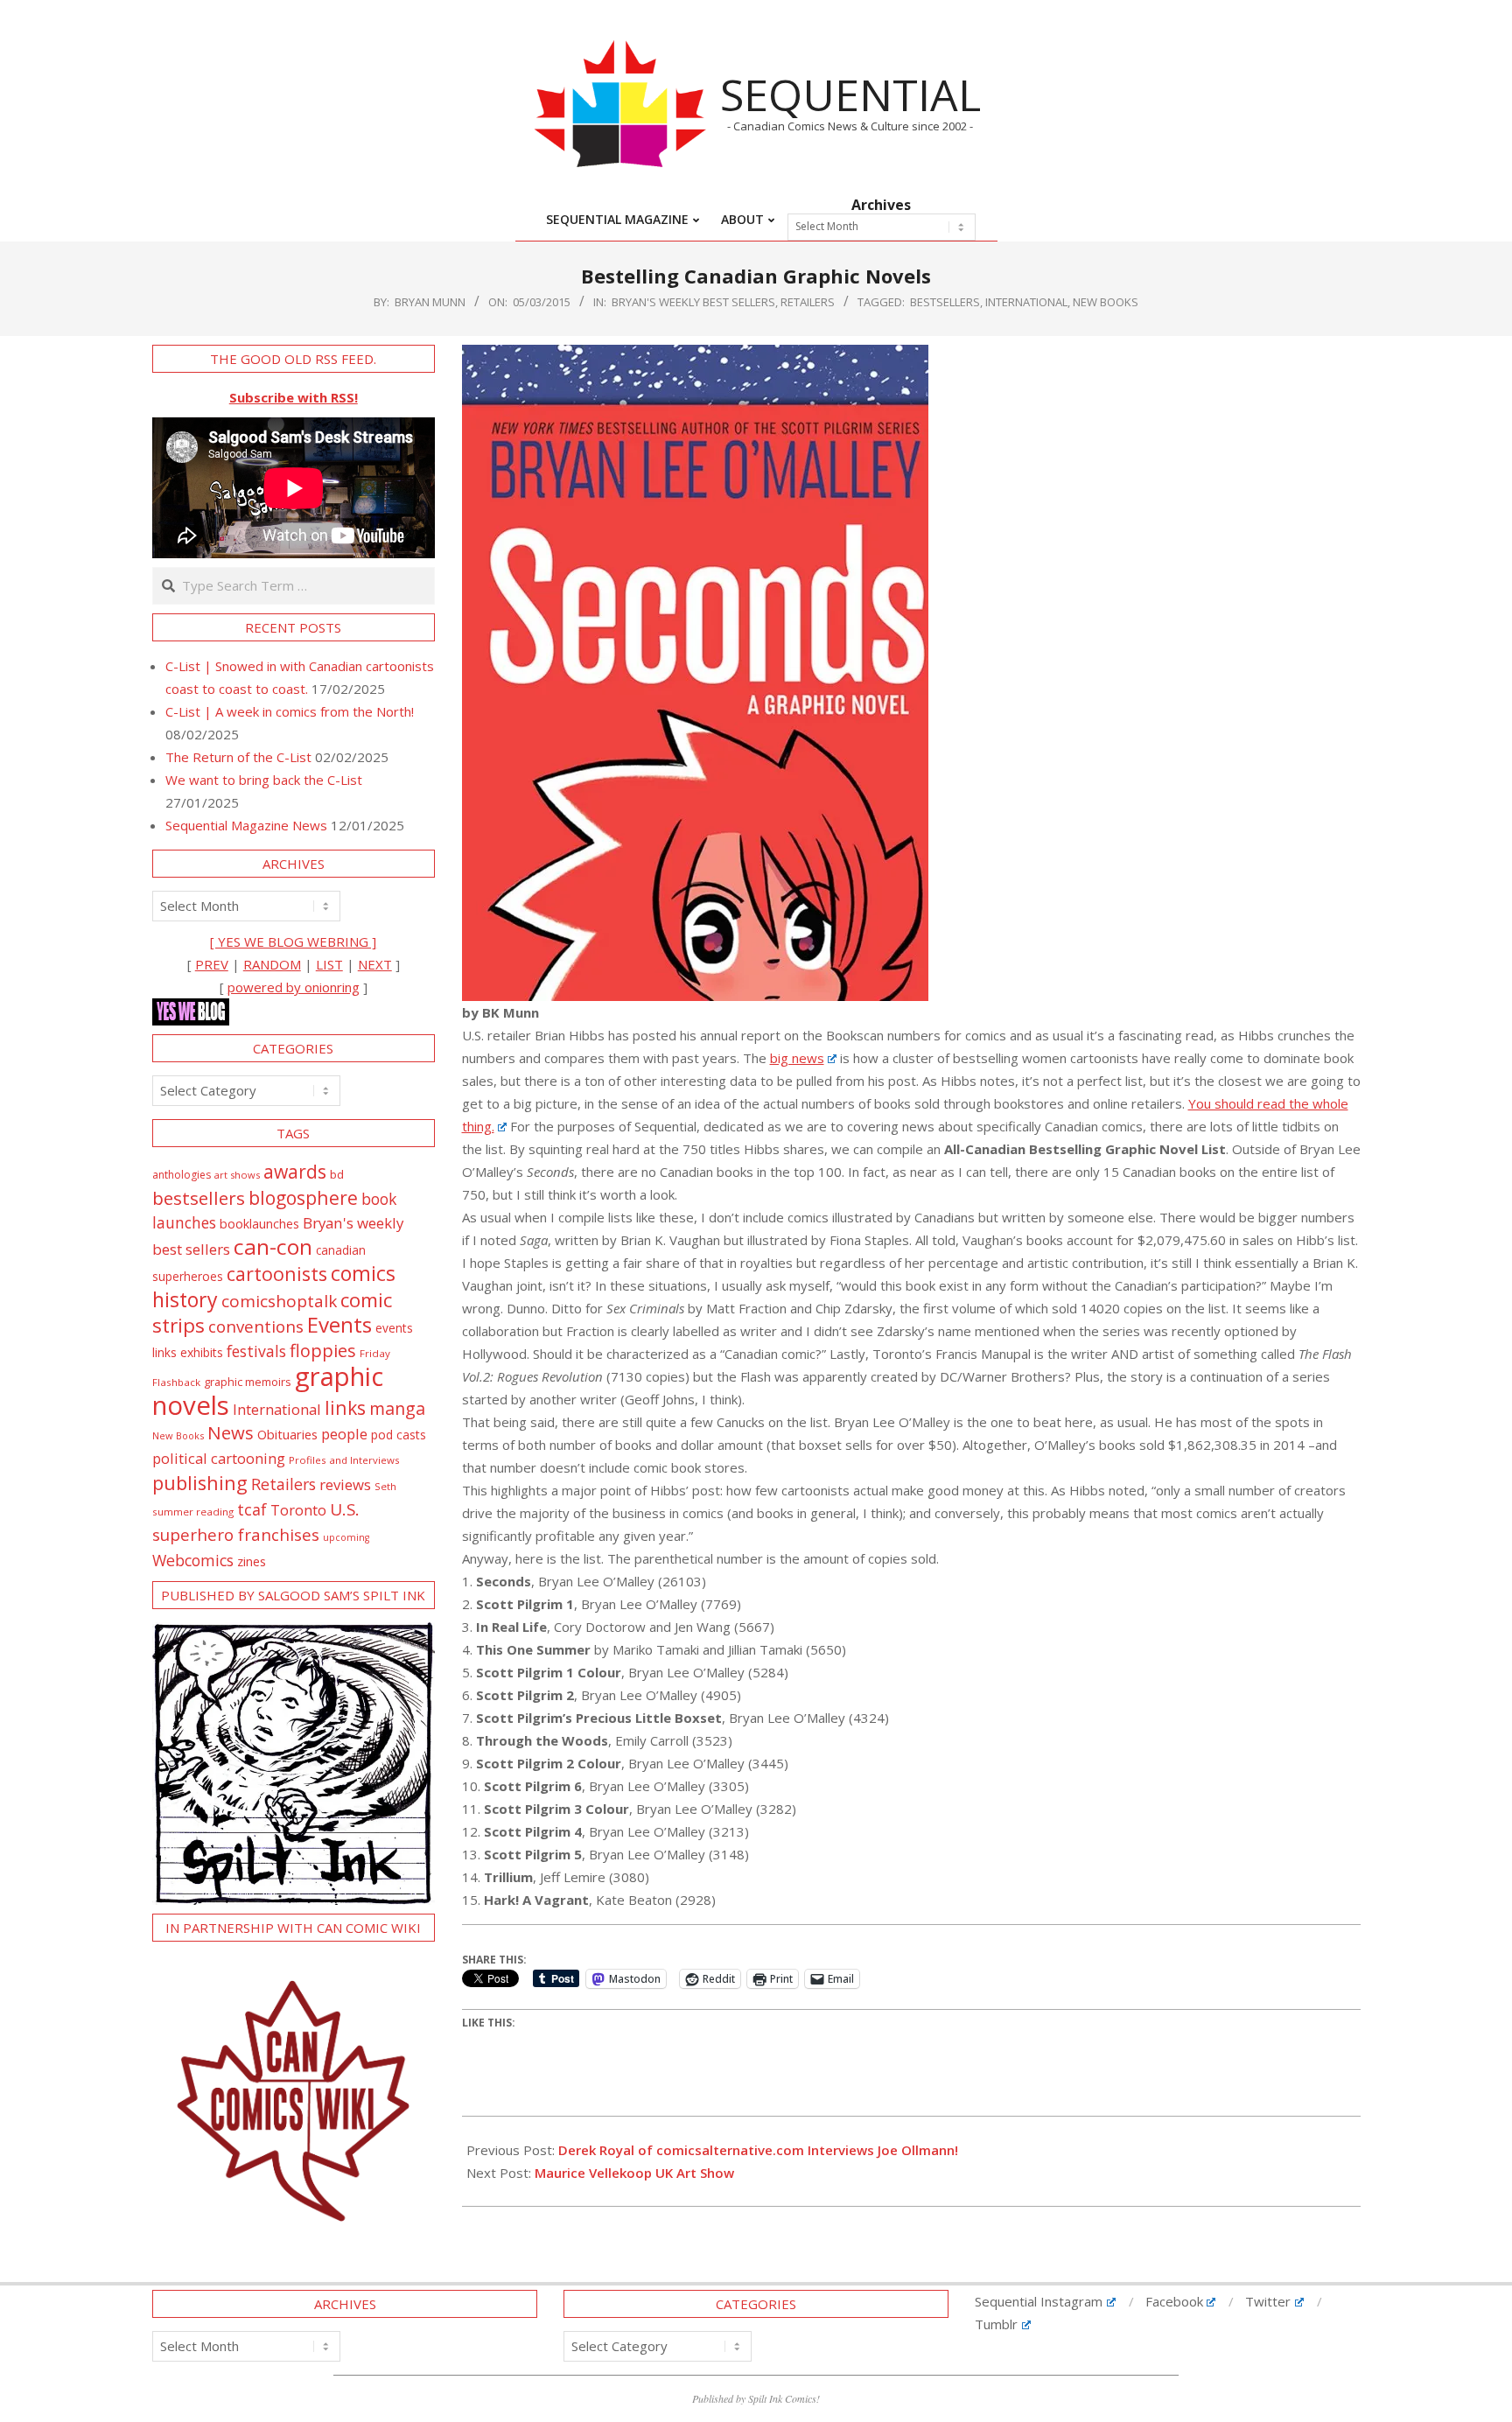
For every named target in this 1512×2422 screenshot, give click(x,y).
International (1026, 302)
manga (397, 1408)
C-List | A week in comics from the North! (290, 711)
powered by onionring (294, 987)
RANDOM (272, 964)
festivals (256, 1351)
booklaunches (259, 1224)
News (231, 1432)
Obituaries (287, 1434)
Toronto (298, 1510)
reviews (345, 1484)
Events (339, 1324)
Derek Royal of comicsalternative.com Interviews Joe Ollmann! (758, 2150)
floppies (323, 1351)
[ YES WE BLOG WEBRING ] (293, 941)
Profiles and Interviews (344, 1460)
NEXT (375, 964)
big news (797, 1058)
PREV (212, 964)
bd (337, 1174)
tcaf (252, 1509)
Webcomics (193, 1560)
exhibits (202, 1352)
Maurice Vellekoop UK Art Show (634, 2173)
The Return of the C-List (238, 757)
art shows (237, 1175)
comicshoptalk (279, 1301)
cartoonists (277, 1274)
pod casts (399, 1435)
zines (252, 1561)
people (344, 1434)
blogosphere (303, 1197)
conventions (256, 1326)
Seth (385, 1486)
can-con (273, 1246)
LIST (329, 964)
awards (295, 1171)
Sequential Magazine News (246, 825)
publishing (200, 1483)
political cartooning (219, 1458)
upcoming (346, 1537)
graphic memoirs (248, 1382)
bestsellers (945, 302)
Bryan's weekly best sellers (693, 302)
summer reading (193, 1512)
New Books (1106, 302)
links (345, 1407)
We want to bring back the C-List (264, 780)
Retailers (808, 302)
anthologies (182, 1175)
